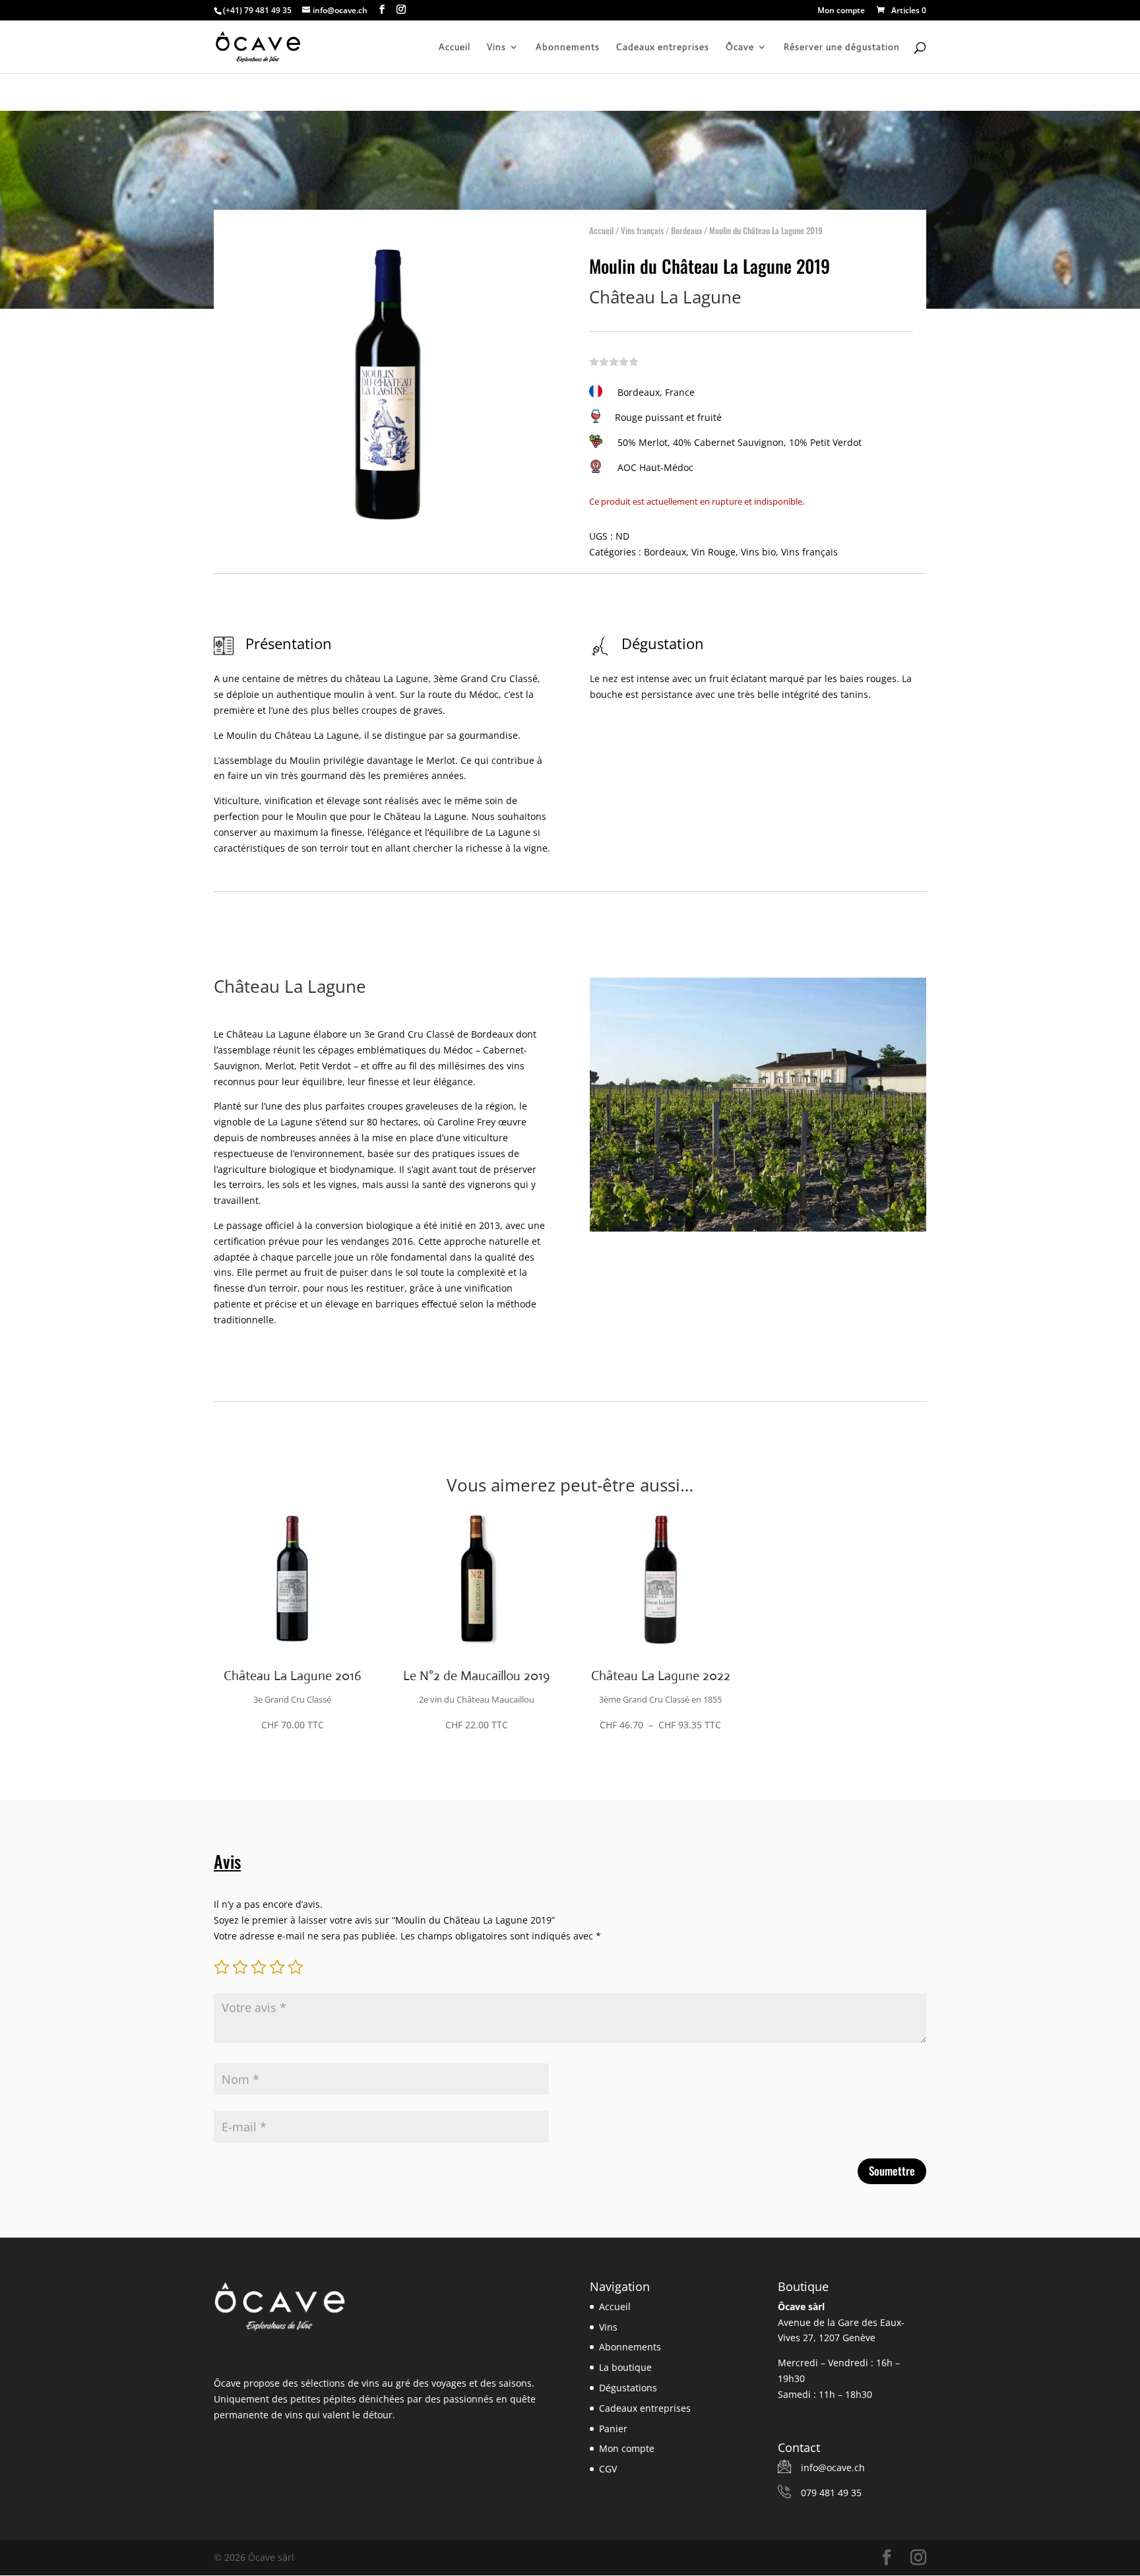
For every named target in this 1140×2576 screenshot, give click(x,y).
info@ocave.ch (833, 2467)
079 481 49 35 (831, 2493)
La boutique (625, 2367)
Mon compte (841, 11)
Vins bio (758, 552)
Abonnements (568, 47)
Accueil (455, 47)
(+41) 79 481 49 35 (257, 10)
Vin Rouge (713, 552)
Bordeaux (686, 230)
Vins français (642, 230)
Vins (496, 47)
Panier (613, 2429)
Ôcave (740, 47)
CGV (608, 2469)
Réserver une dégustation (842, 47)
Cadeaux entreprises (663, 47)
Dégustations (628, 2388)
